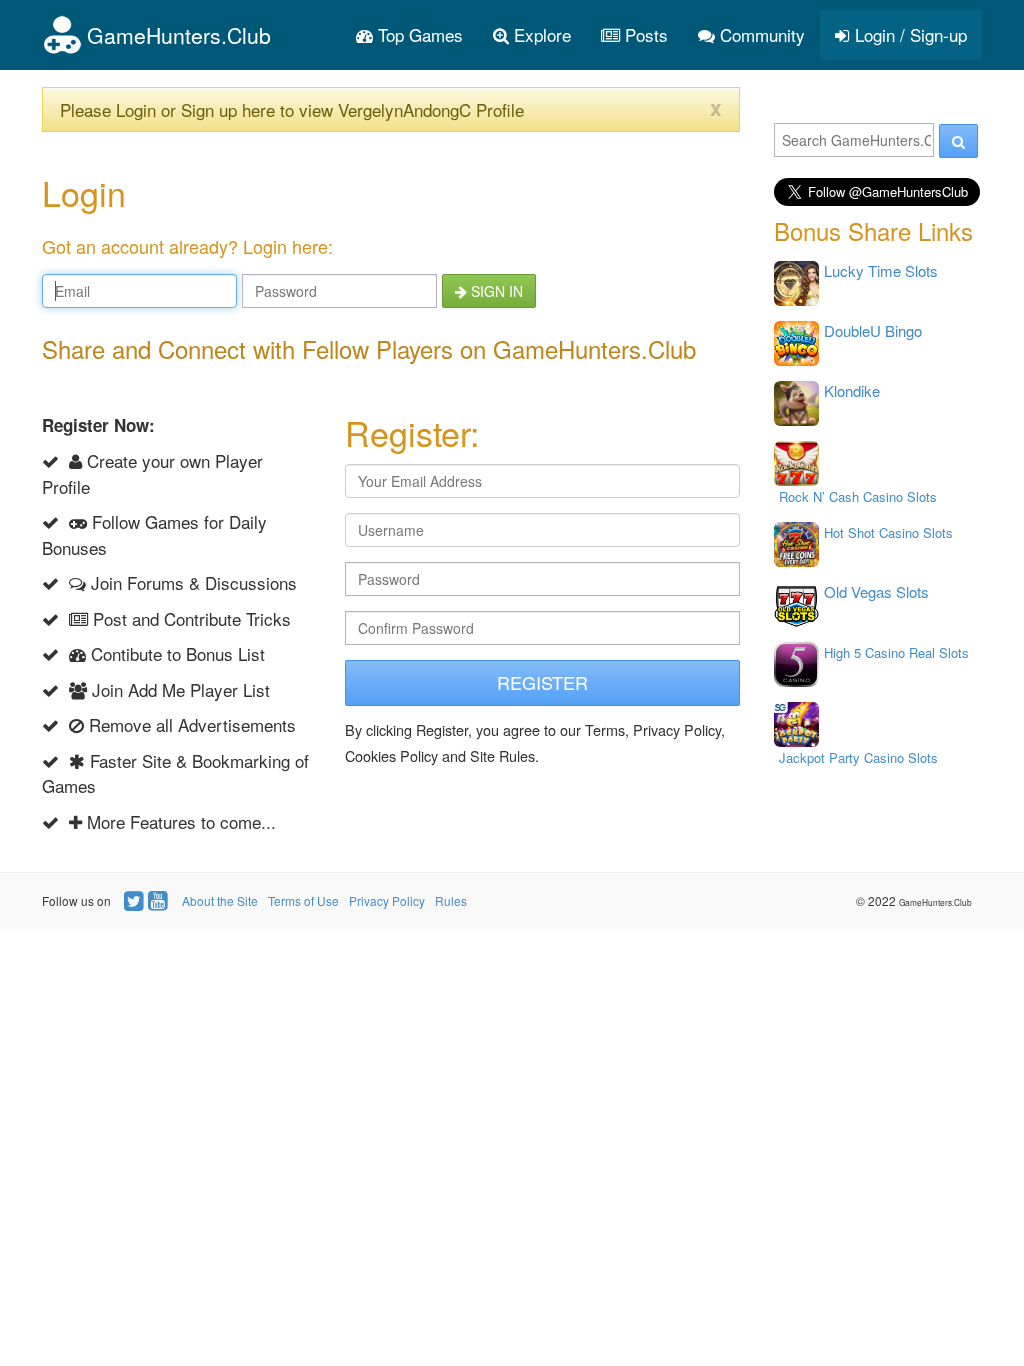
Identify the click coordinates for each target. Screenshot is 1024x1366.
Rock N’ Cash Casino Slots (858, 496)
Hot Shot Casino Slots (888, 532)
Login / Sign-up (908, 34)
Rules (451, 900)
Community (760, 34)
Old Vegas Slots (876, 591)
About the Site (220, 900)
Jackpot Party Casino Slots (858, 757)
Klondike (852, 390)
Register (542, 682)
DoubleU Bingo (873, 330)
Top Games (418, 34)
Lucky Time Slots (881, 270)
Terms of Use (303, 900)
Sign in (495, 291)
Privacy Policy (387, 900)
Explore (540, 34)
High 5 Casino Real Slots (896, 652)
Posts (644, 34)
